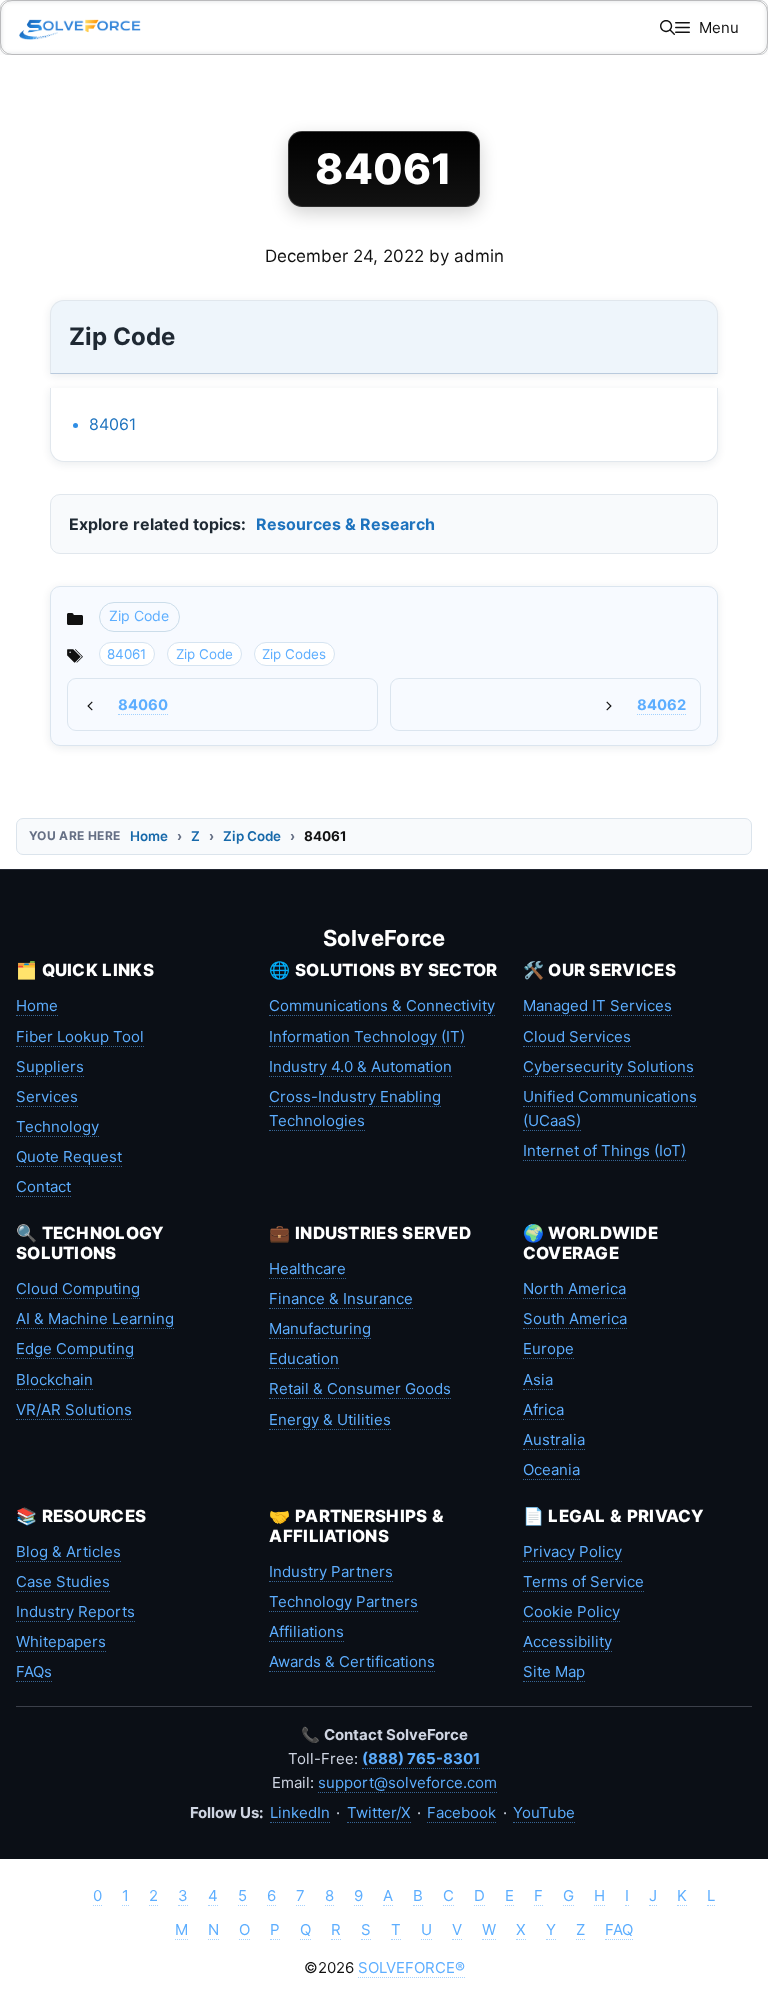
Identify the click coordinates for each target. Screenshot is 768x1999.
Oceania (551, 1469)
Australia (554, 1439)
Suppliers (50, 1066)
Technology (57, 1126)
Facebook (461, 1812)
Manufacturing (320, 1328)
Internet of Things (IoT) (604, 1150)
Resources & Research (345, 524)
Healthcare (307, 1268)
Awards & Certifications (352, 1661)
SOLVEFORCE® (411, 1967)
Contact (43, 1186)
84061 (112, 424)
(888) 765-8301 (421, 1758)
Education (304, 1358)
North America (574, 1288)
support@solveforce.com (407, 1782)
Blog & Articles (68, 1551)
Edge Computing (75, 1348)
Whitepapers (61, 1641)
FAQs (34, 1671)
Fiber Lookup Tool (80, 1036)
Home (149, 836)
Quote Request (69, 1156)
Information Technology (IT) (367, 1036)
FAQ (619, 1929)
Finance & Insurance (341, 1298)
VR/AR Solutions (74, 1409)
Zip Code (139, 615)
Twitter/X (379, 1812)
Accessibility (567, 1641)
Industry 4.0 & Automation (360, 1066)
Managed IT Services (597, 1005)
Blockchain (54, 1379)
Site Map (554, 1671)
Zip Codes (294, 654)
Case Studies (63, 1581)
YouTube (544, 1812)
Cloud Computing (78, 1288)
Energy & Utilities (330, 1419)
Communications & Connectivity (382, 1005)
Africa (543, 1409)
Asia (538, 1379)
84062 (661, 705)
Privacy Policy (572, 1551)
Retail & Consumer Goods (360, 1388)
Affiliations (306, 1631)
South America (575, 1318)
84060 (143, 705)
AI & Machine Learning (95, 1318)
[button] (667, 27)
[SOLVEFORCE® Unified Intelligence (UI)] (80, 27)
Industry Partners (331, 1571)
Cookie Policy (571, 1611)
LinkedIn (300, 1812)
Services (47, 1096)
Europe (548, 1348)
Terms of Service (583, 1581)
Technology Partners (343, 1601)
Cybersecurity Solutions (608, 1066)
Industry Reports (75, 1611)
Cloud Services (577, 1036)
